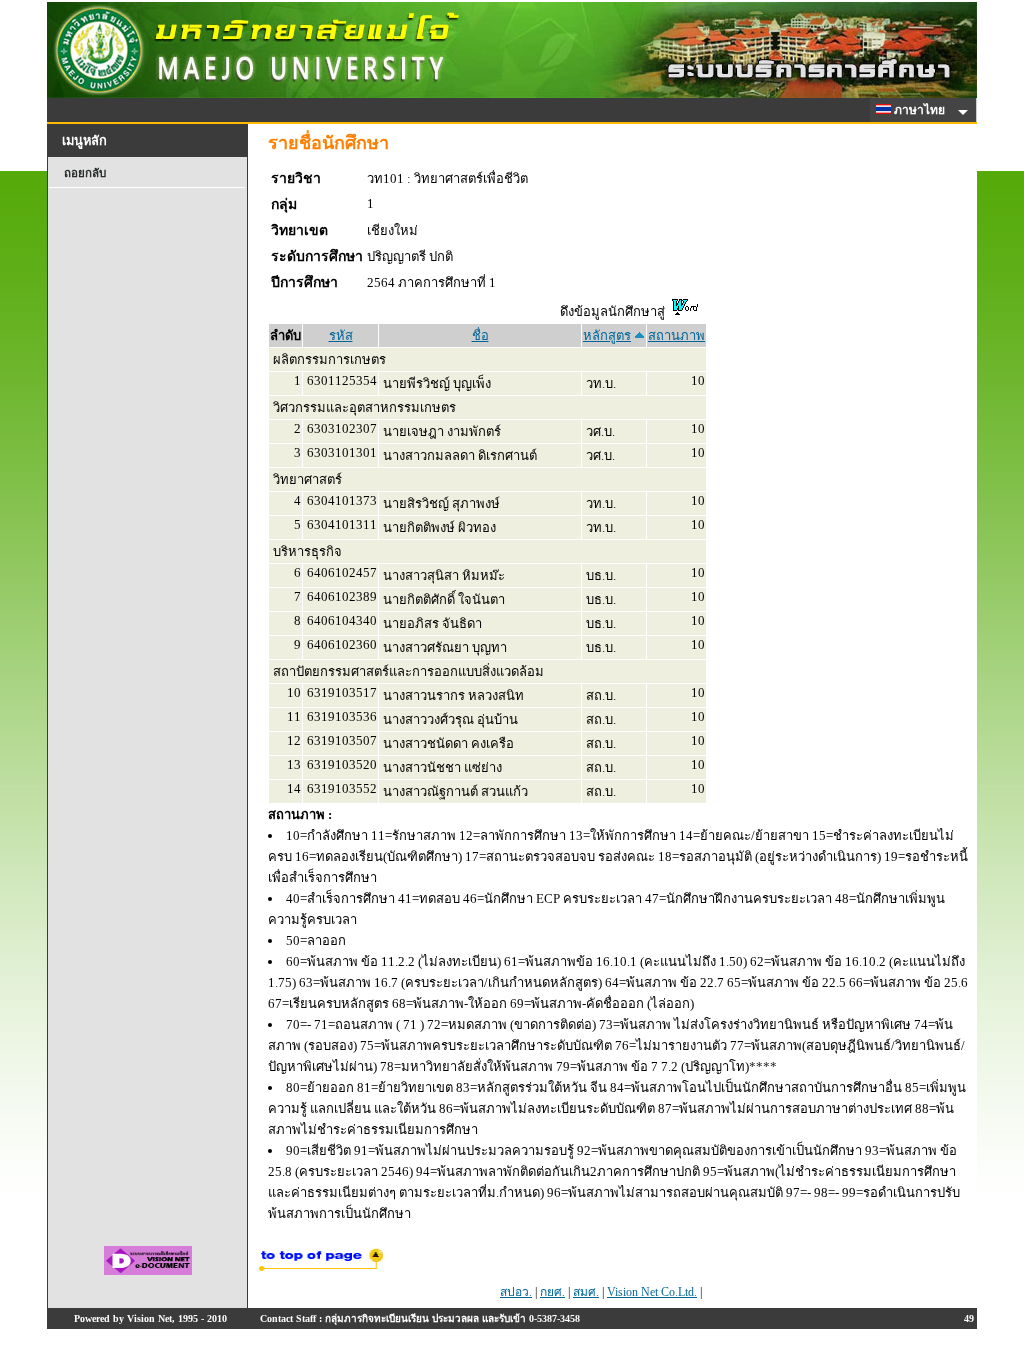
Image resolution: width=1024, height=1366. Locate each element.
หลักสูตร (607, 335)
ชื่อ (480, 335)
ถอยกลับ (85, 173)
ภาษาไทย (921, 110)
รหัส (341, 335)
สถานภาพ (676, 335)
